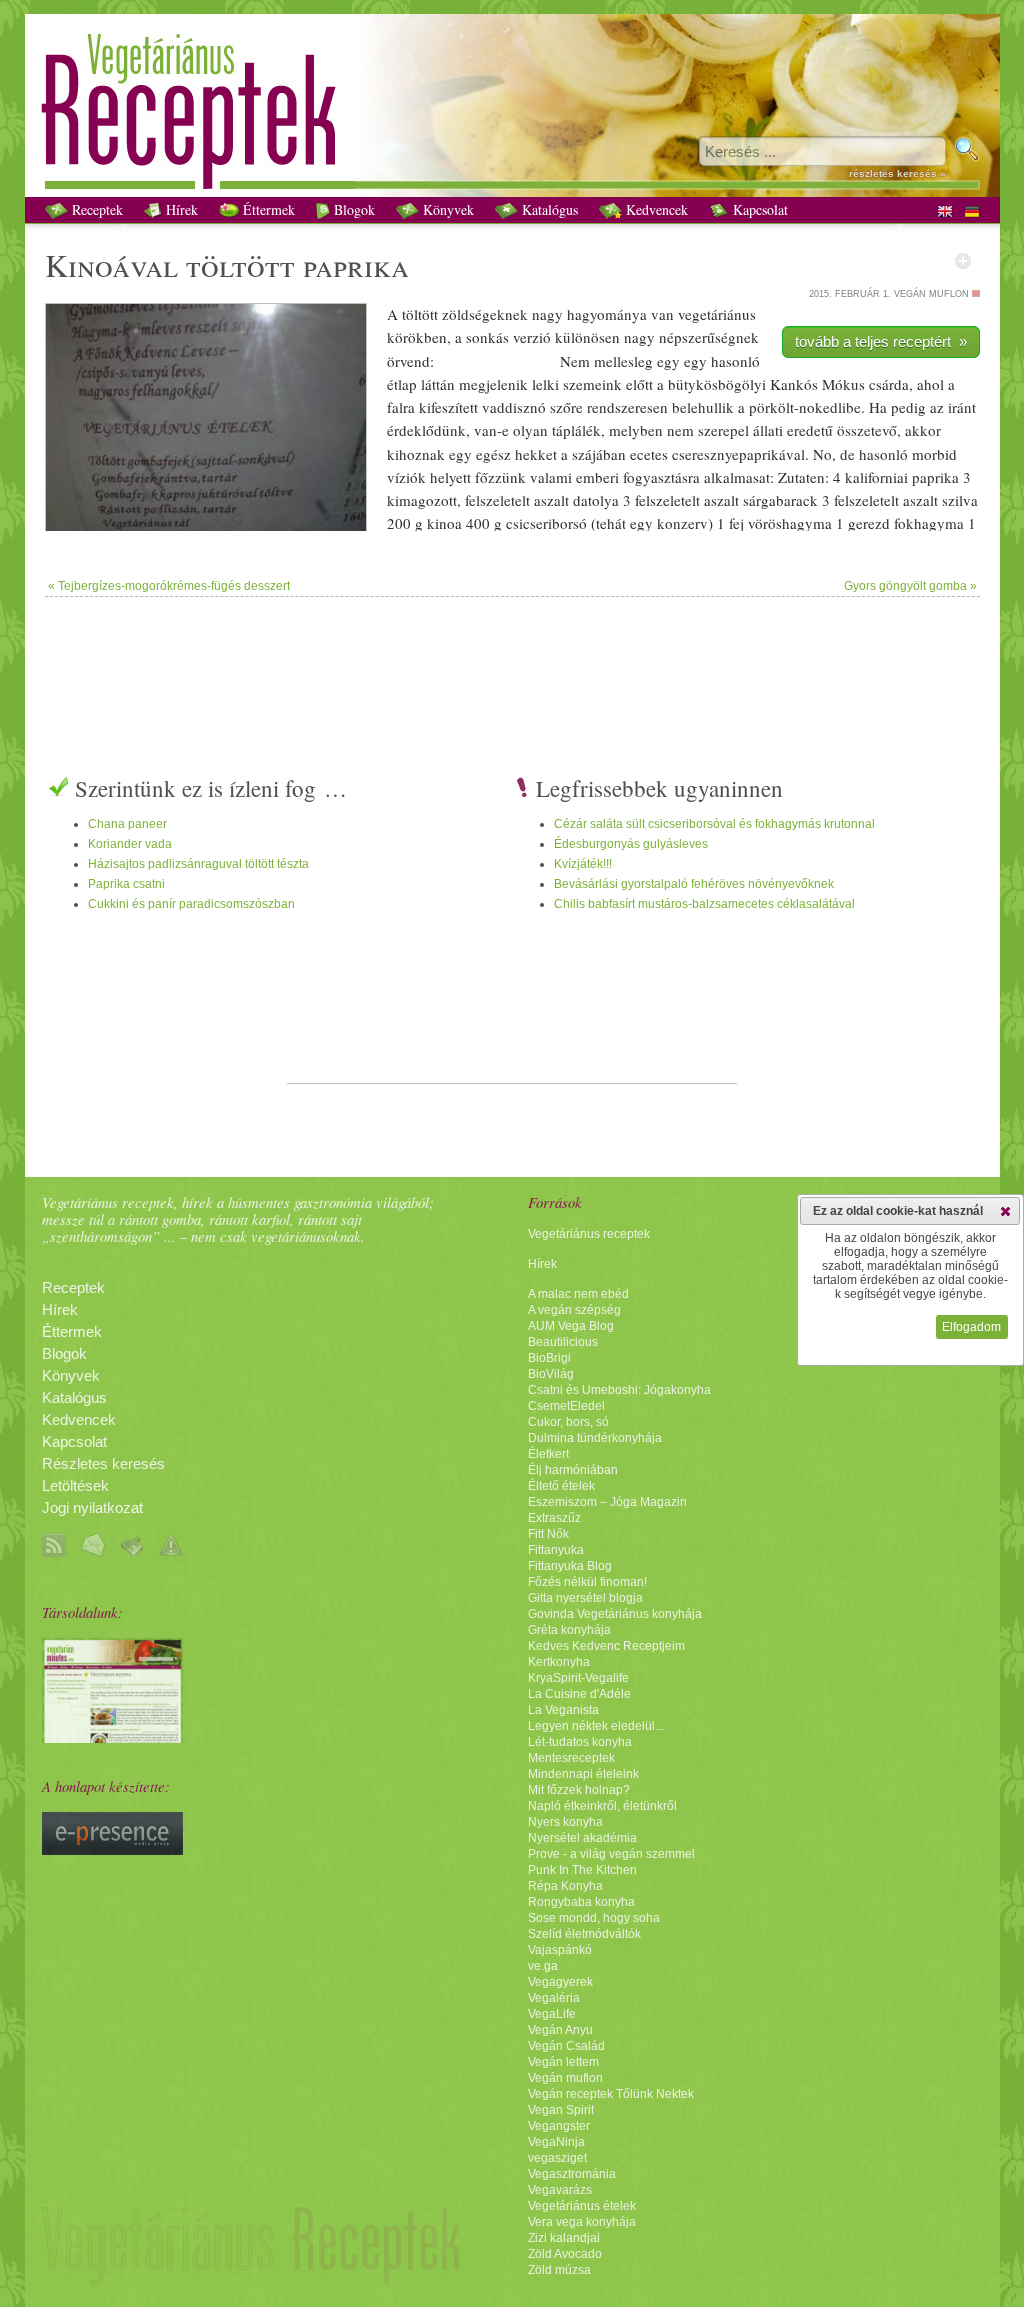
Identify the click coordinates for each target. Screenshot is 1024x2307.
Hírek (180, 209)
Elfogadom (971, 1327)
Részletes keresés (103, 1464)
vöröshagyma (790, 523)
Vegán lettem (563, 2062)
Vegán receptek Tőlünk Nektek (611, 2094)
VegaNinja (556, 2142)
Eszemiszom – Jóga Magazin (607, 1502)
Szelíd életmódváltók (584, 1934)
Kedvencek (655, 209)
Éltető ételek (561, 1486)
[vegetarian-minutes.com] (112, 1738)
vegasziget (557, 2158)
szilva (960, 500)
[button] (1005, 1211)
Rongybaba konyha (581, 1902)
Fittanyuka (556, 1550)
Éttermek (267, 209)
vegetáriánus (717, 314)
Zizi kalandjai (564, 2238)
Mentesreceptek (571, 1758)
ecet (642, 454)
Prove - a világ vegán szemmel (611, 1854)
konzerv (682, 523)
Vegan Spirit (561, 2110)
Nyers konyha (565, 1822)
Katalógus (548, 209)
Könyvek (446, 209)
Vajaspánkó (560, 1950)
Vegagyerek (560, 1982)
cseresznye (705, 454)
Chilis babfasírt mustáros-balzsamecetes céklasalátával (704, 904)
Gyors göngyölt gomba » (910, 586)
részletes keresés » (897, 173)
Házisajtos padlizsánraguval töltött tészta (198, 864)
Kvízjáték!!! (583, 864)
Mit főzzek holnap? (579, 1790)
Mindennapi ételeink (583, 1774)
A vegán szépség (574, 1310)
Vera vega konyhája (582, 2222)
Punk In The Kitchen (582, 1870)
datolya (596, 500)
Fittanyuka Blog (570, 1566)
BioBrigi (549, 1358)
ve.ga (543, 1966)
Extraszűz (554, 1518)
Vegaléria (554, 1998)
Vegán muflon (565, 2078)
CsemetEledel (566, 1406)
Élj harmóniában (573, 1470)
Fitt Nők (548, 1534)
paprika (356, 264)
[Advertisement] (512, 662)
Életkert (548, 1454)
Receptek (95, 209)
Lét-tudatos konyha (580, 1742)
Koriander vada (130, 844)
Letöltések (75, 1486)
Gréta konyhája (569, 1630)
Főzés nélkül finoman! (587, 1582)
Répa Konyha (565, 1886)
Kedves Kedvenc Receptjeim (606, 1646)
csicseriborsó (546, 523)
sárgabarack (780, 500)
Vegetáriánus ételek (582, 2206)
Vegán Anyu (560, 2030)
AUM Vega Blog (571, 1326)
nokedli (822, 407)
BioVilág (551, 1374)
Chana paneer (127, 824)
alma (738, 477)
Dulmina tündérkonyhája (595, 1438)
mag (412, 500)
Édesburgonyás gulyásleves (631, 844)
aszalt (551, 500)
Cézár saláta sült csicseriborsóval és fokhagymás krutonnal (714, 824)
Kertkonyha (559, 1662)
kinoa (444, 523)
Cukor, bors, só (568, 1422)
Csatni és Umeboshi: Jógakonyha (619, 1390)
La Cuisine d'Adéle (579, 1694)
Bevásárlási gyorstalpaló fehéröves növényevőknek (694, 884)
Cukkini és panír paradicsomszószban (191, 904)
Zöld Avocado (565, 2254)
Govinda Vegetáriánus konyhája (615, 1614)
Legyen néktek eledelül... (596, 1726)
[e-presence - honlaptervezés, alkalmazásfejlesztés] (112, 1850)
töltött (240, 264)
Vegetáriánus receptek (589, 1234)
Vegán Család (566, 2046)
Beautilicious (563, 1342)
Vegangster (559, 2126)
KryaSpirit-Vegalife (578, 1678)
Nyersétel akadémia (582, 1838)
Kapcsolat (758, 209)
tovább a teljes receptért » (881, 341)
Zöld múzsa (559, 2270)
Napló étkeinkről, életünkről (602, 1806)
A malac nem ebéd (578, 1294)
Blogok (352, 209)
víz (396, 477)
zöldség (466, 314)
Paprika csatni (126, 884)
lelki (545, 384)
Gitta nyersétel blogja (585, 1598)
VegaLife (552, 2014)
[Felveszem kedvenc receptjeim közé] (963, 261)
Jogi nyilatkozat (92, 1508)
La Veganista (563, 1710)
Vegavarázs (560, 2190)
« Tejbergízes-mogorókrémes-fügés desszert (169, 586)
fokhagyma (929, 523)
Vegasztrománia (572, 2174)
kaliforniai (876, 477)
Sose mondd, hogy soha (594, 1918)
